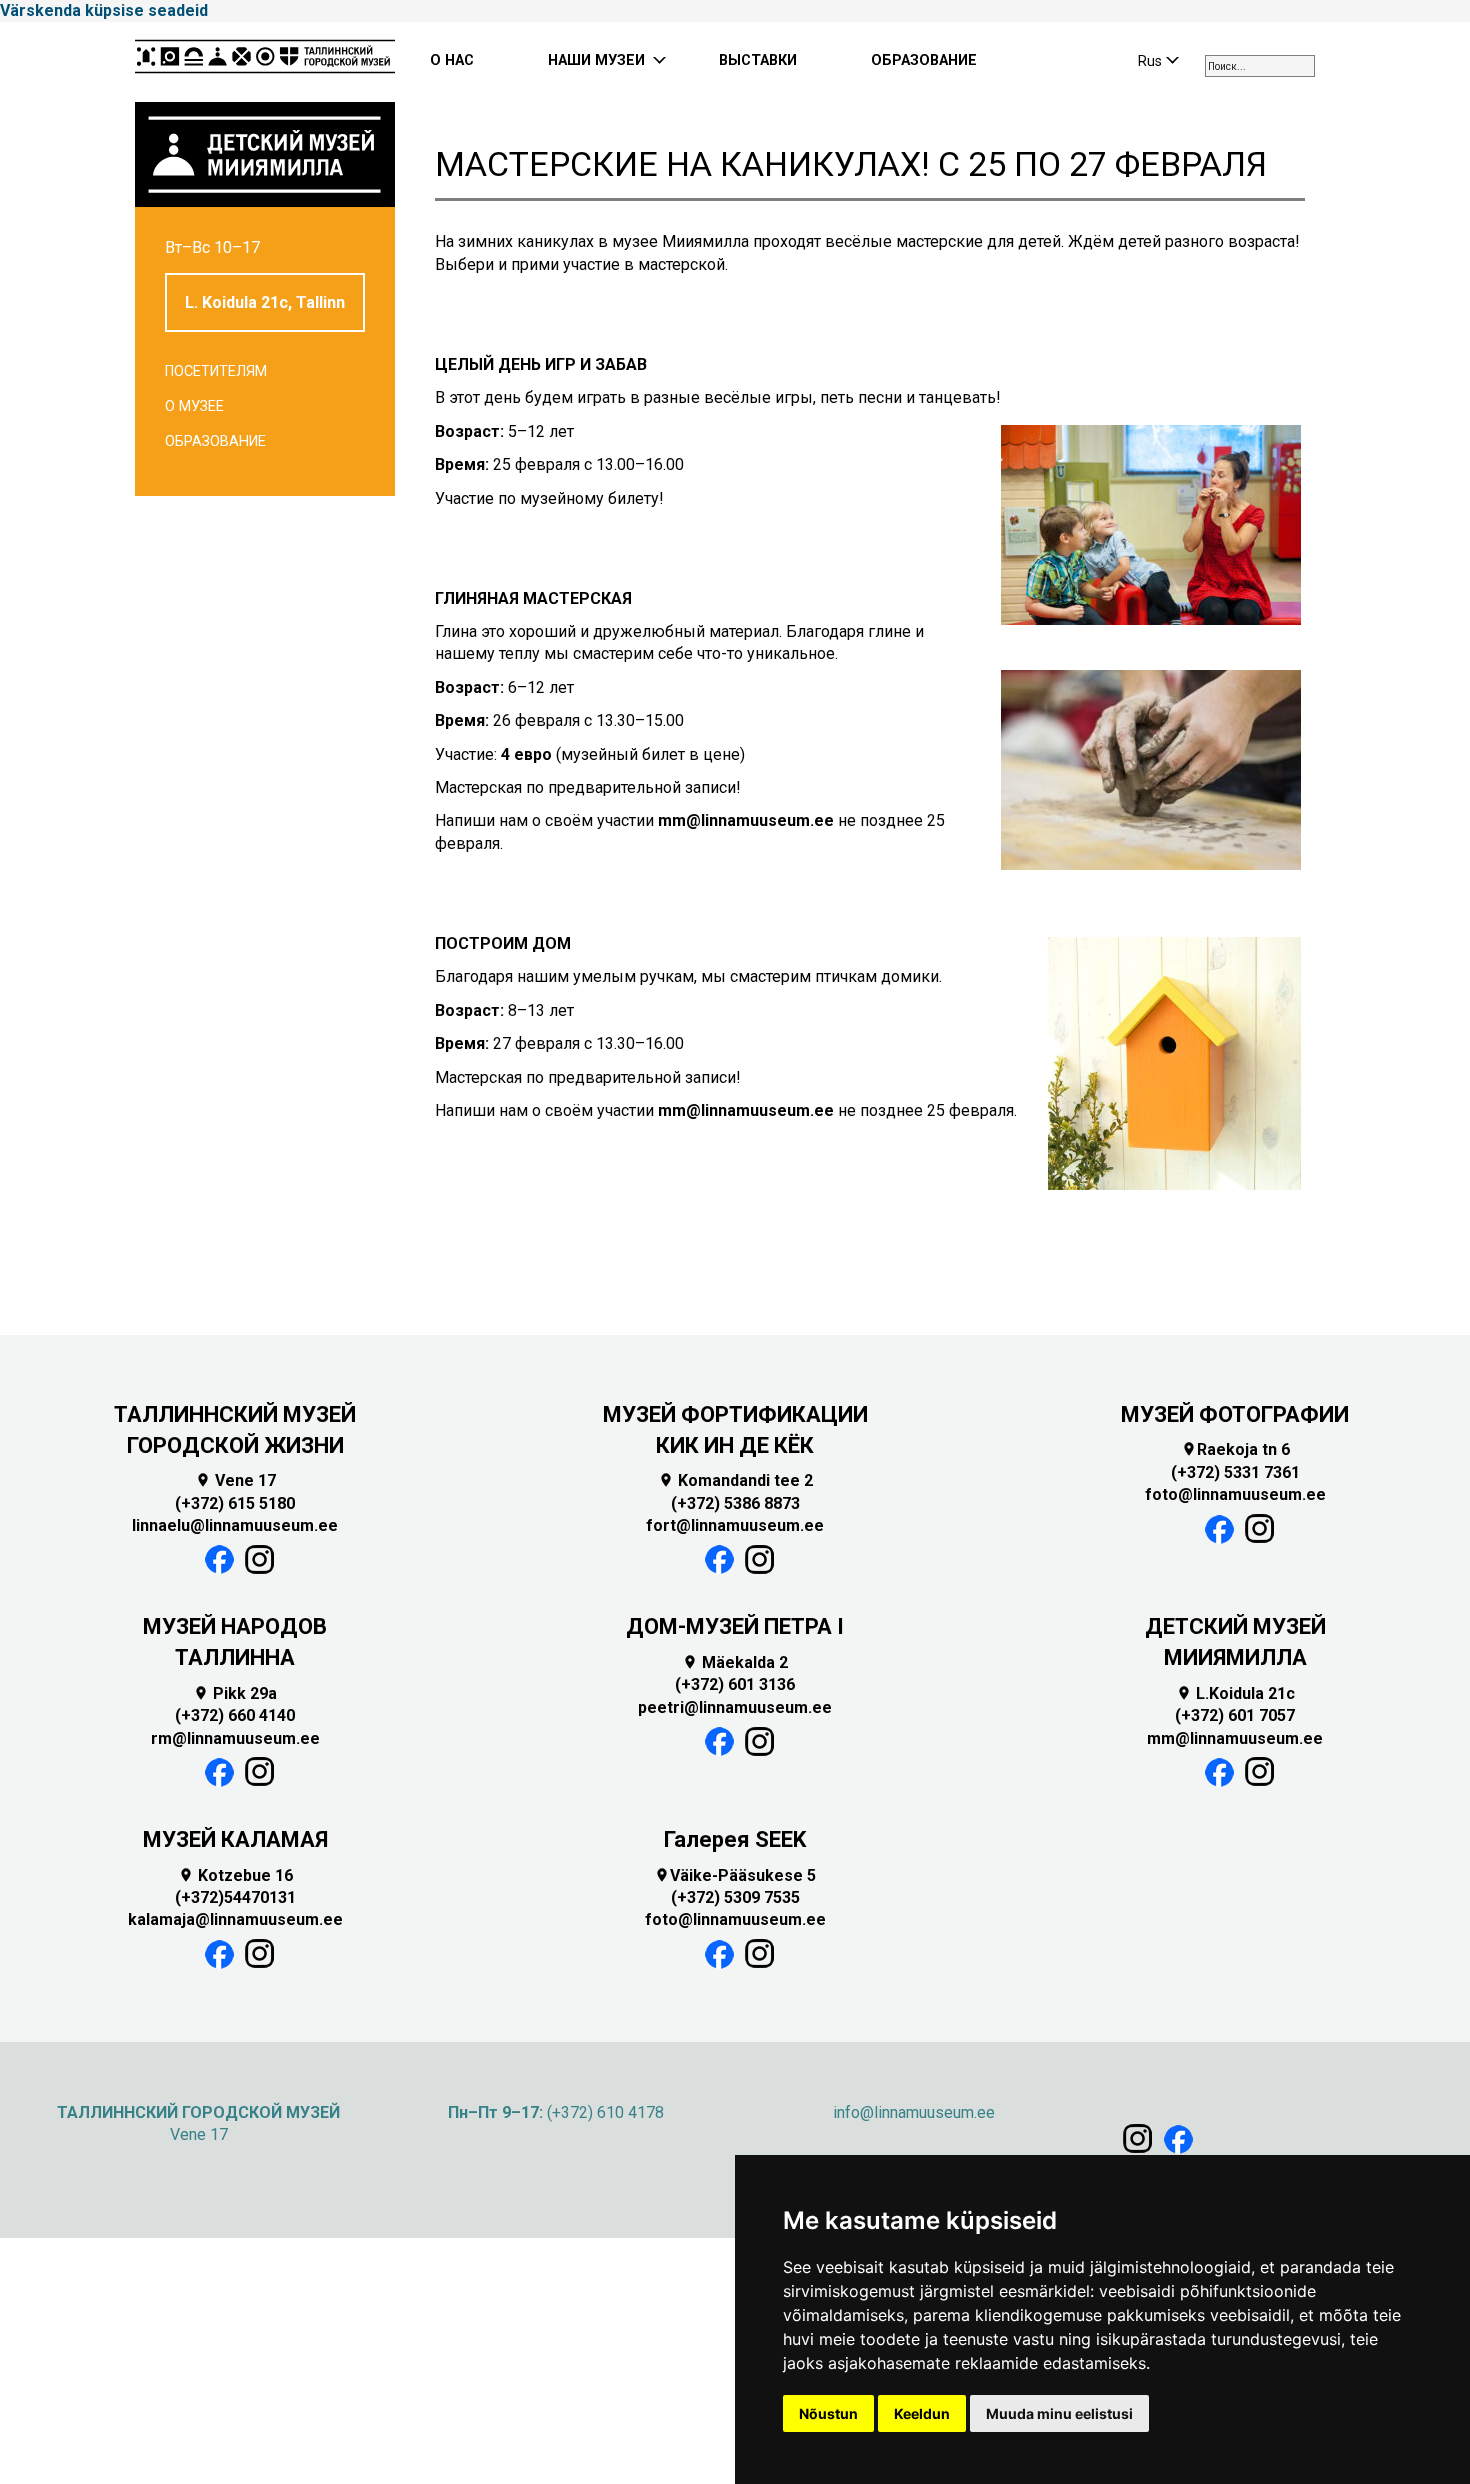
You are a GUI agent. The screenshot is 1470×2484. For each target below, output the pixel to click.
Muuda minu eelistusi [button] (1059, 2413)
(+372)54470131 (235, 1897)
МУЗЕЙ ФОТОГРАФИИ (1235, 1414)
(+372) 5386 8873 (735, 1503)
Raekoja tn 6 (1235, 1449)
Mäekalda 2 (735, 1662)
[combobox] (1260, 66)
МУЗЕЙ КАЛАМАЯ (235, 1839)
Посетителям (216, 371)
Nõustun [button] (828, 2413)
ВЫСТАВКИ (758, 60)
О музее (194, 406)
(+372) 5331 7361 (1235, 1472)
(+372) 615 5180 (235, 1503)
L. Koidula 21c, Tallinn (265, 302)
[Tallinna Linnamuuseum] (265, 62)
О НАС (452, 60)
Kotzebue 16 (235, 1875)
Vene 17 (235, 1480)
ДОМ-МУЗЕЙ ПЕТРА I (735, 1626)
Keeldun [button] (922, 2413)
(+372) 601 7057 (1235, 1715)
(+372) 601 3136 (735, 1684)
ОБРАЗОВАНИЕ (924, 60)
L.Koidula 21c (1235, 1693)
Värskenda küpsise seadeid (104, 10)
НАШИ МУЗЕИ (596, 60)
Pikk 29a (235, 1693)
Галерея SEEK (735, 1839)
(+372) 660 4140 (235, 1715)
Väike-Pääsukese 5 (735, 1875)
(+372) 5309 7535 (735, 1897)
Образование (215, 441)
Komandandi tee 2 (735, 1480)
